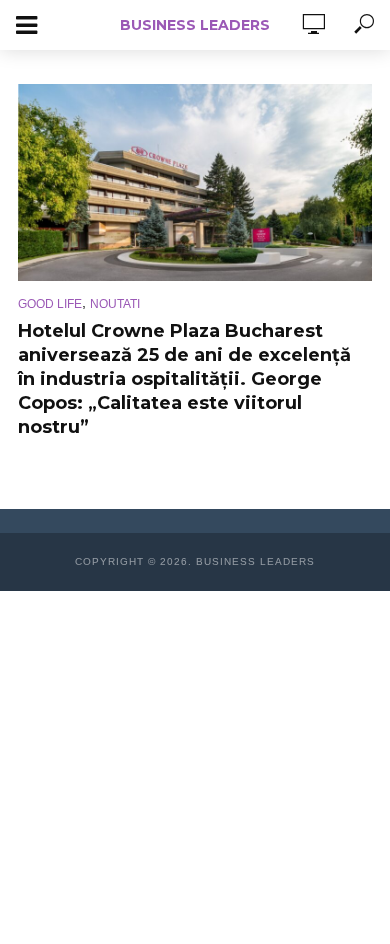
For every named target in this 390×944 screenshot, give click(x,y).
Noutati (115, 304)
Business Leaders (195, 25)
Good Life (50, 304)
